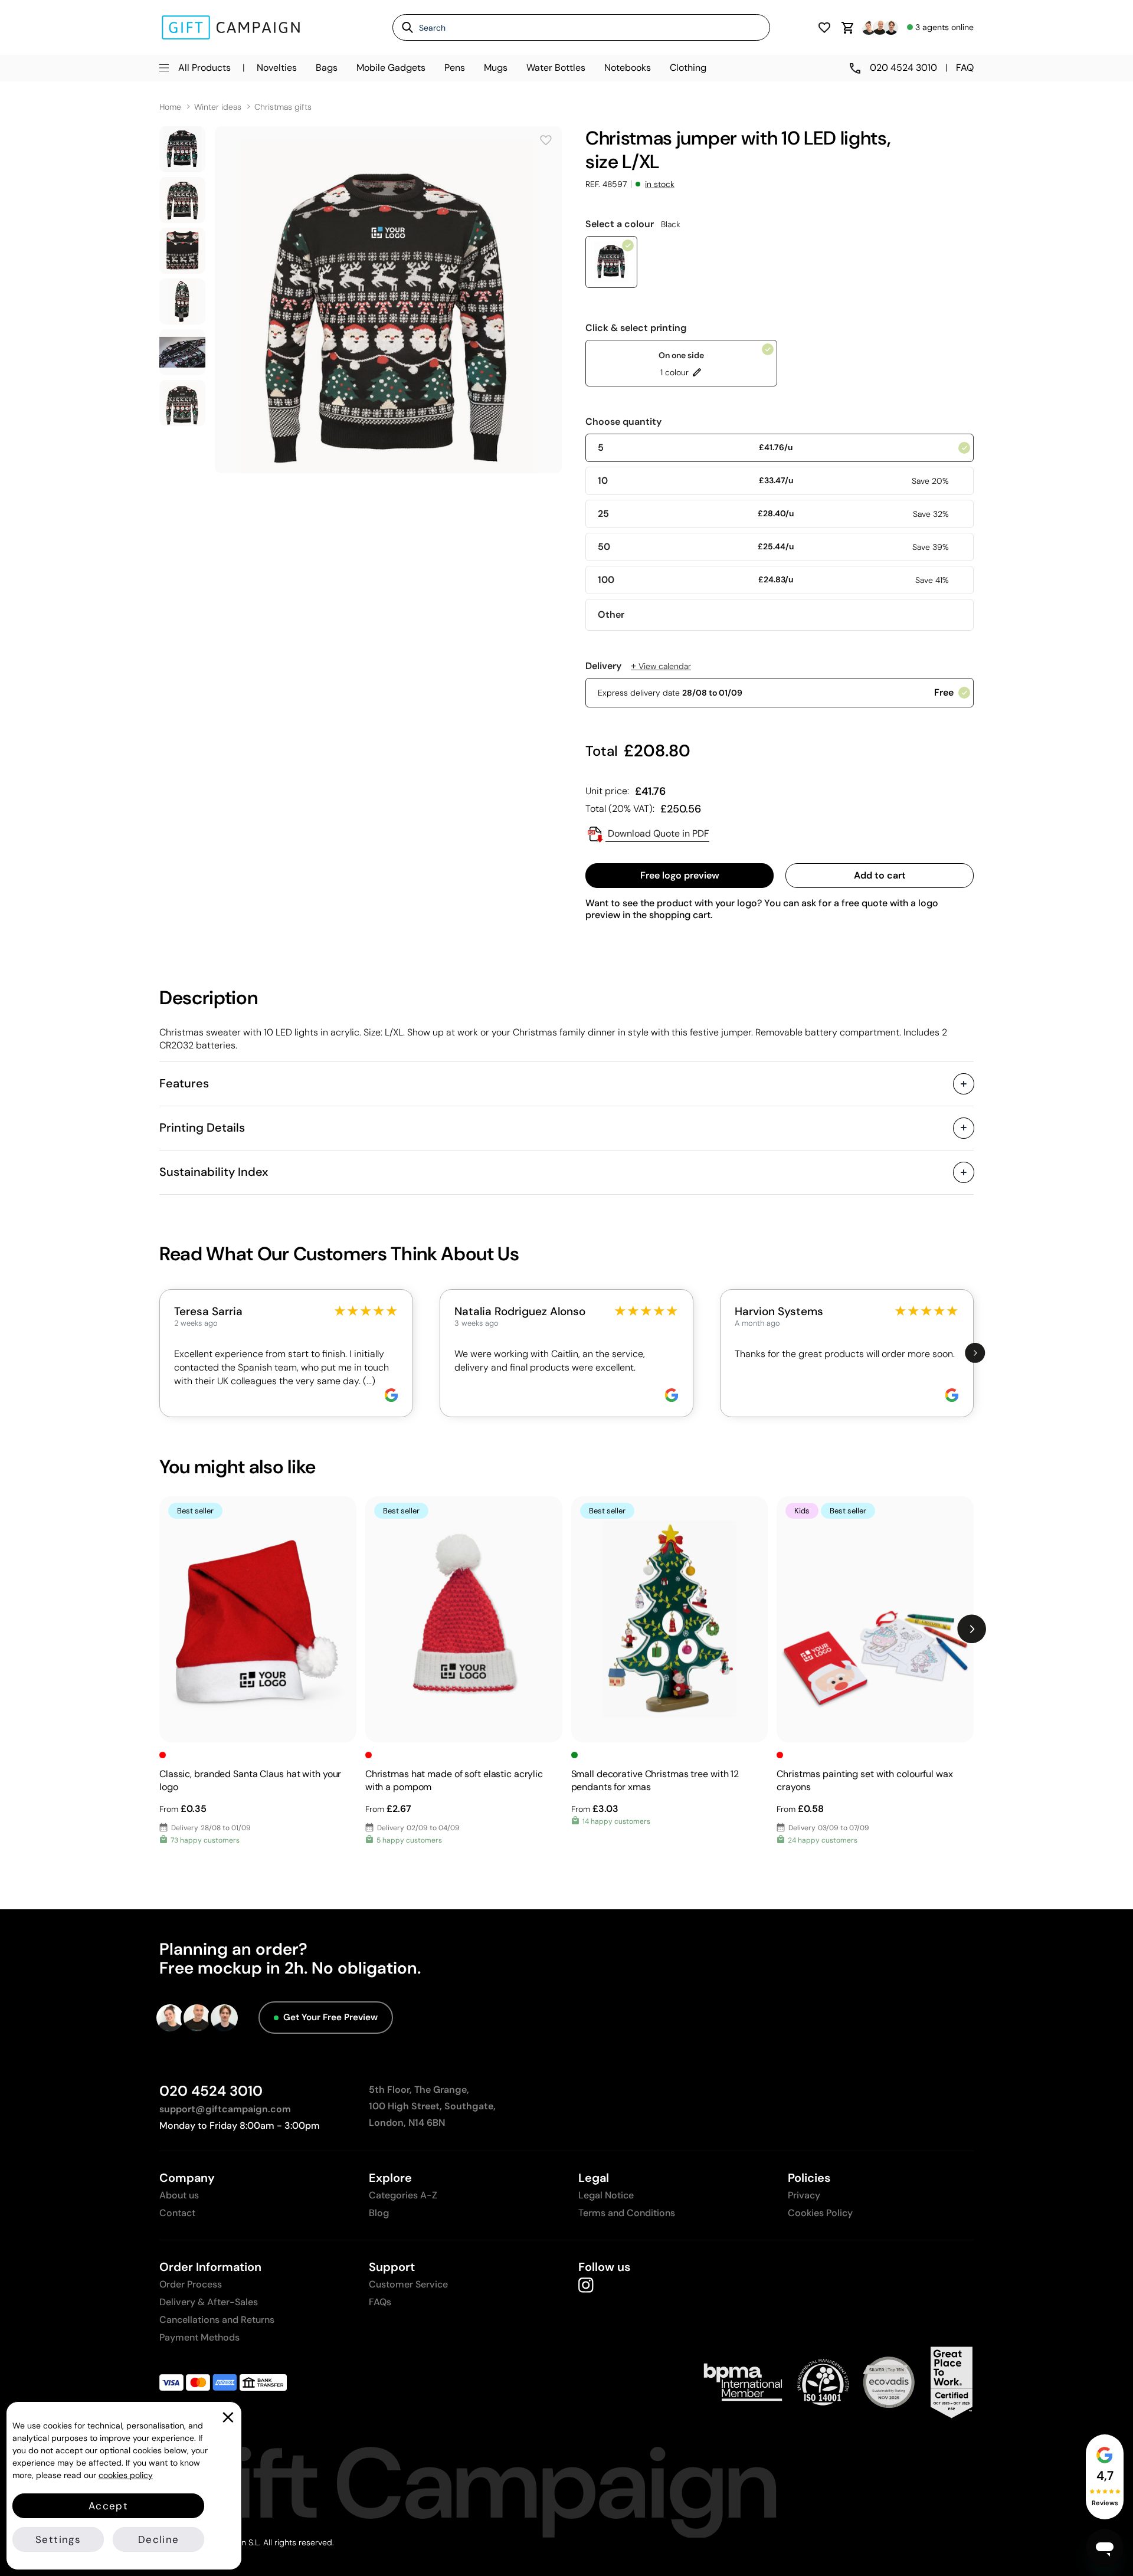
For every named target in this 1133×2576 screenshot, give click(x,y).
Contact (177, 2213)
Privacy (804, 2195)
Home (170, 107)
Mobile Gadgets (391, 68)
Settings (58, 2539)
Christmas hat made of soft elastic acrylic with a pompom (454, 1780)
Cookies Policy (820, 2213)
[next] (975, 1353)
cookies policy (126, 2475)
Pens (455, 68)
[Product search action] (403, 27)
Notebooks (628, 68)
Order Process (191, 2284)
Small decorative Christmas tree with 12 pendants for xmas (655, 1780)
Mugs (496, 68)
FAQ (965, 68)
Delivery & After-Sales (209, 2302)
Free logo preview (680, 875)
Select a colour (633, 224)
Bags (327, 68)
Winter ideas (218, 107)
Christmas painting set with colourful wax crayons (865, 1780)
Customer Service (408, 2284)
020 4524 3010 (211, 2091)
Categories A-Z (403, 2195)
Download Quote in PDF (657, 833)
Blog (379, 2213)
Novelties (277, 68)
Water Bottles (556, 68)
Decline (158, 2539)
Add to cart (880, 875)
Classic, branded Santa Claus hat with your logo (250, 1780)
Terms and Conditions (627, 2213)
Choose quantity (623, 422)
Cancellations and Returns (217, 2320)
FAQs (380, 2302)
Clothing (688, 68)
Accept (108, 2506)
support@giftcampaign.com (225, 2109)
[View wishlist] (824, 27)
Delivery (638, 666)
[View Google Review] (391, 1395)
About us (179, 2195)
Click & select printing (636, 328)
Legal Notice (606, 2195)
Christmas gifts (283, 107)
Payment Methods (199, 2337)
